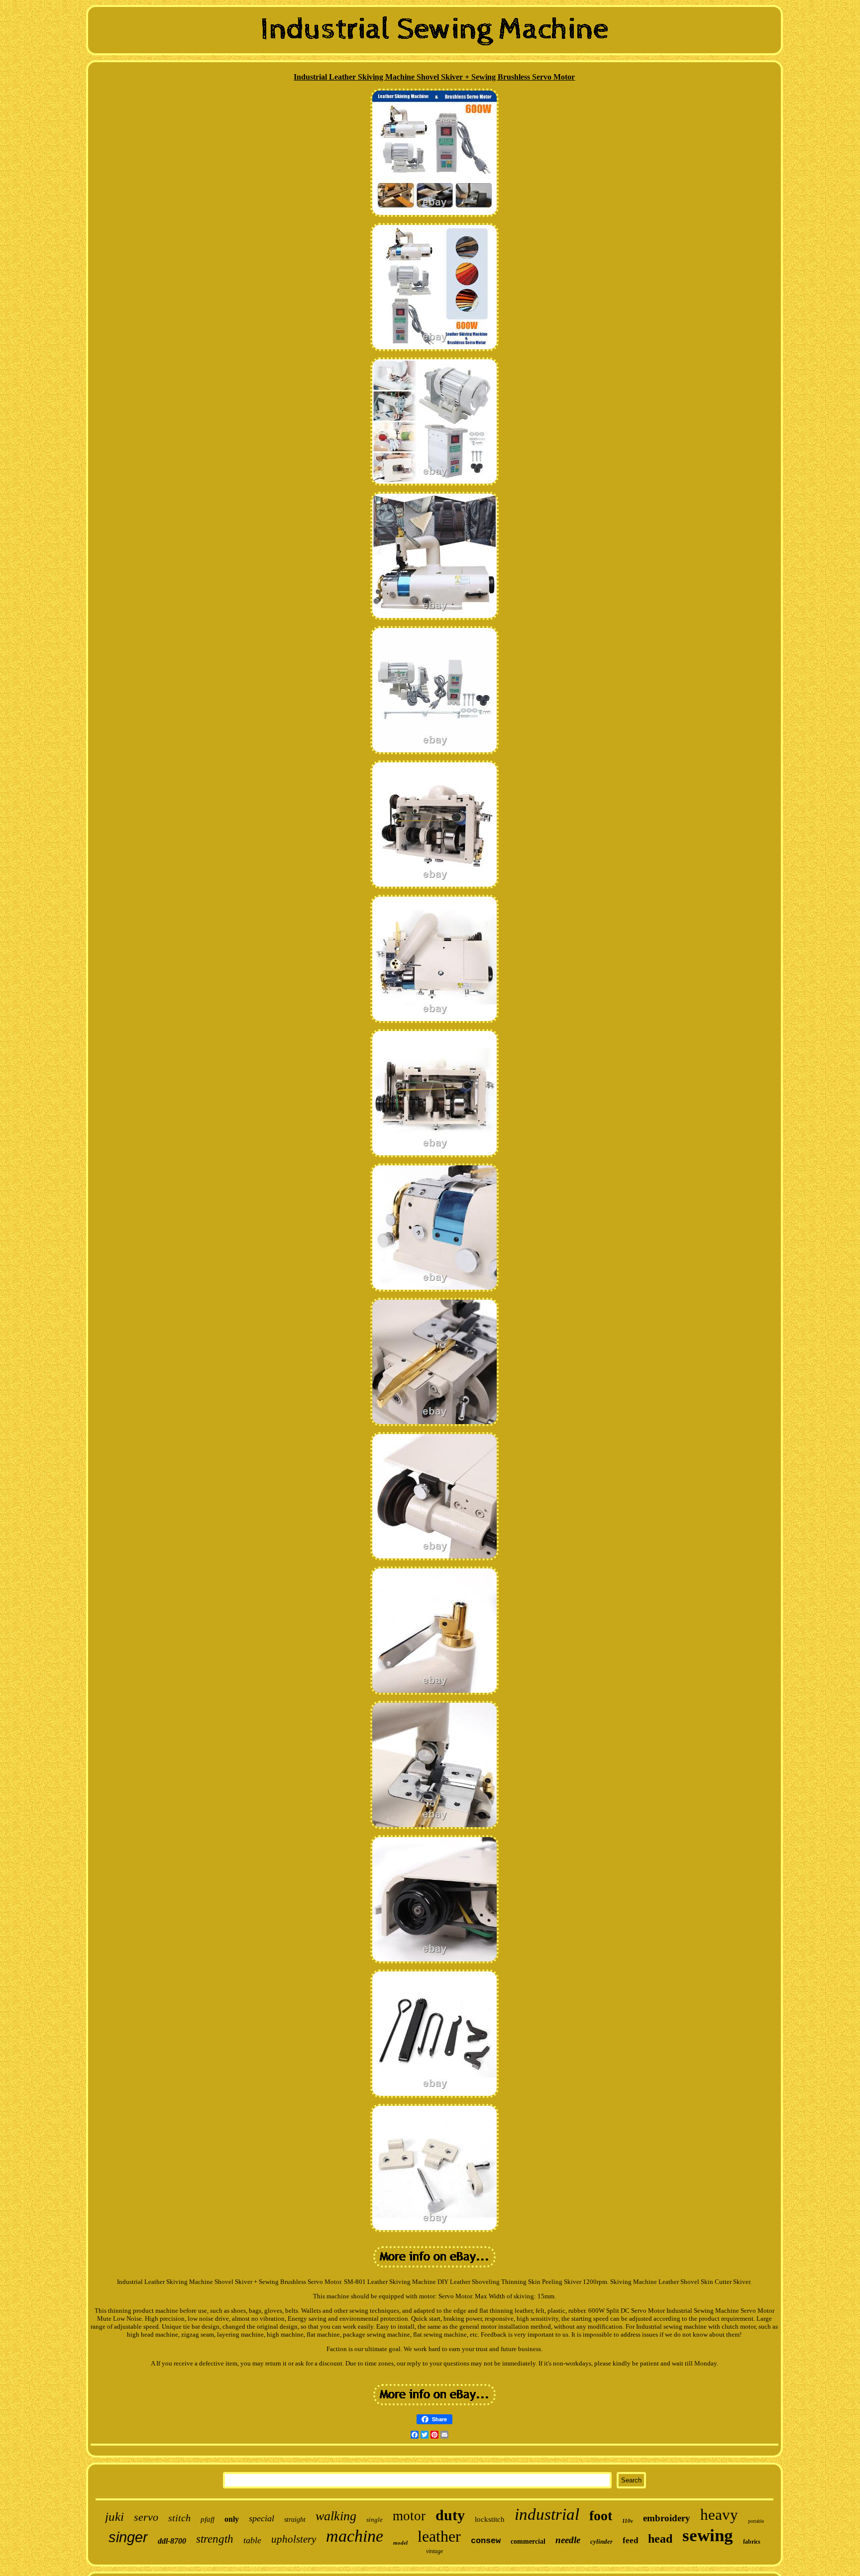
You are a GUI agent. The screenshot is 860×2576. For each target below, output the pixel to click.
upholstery (294, 2539)
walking (336, 2516)
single (375, 2520)
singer (128, 2537)
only (232, 2519)
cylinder (601, 2541)
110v (628, 2521)
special (262, 2518)
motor (409, 2516)
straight (295, 2520)
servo (146, 2517)
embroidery (667, 2518)
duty (450, 2515)
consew (486, 2541)
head (660, 2539)
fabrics (752, 2542)
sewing (708, 2535)
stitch (179, 2518)
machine (355, 2536)
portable (756, 2521)
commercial (528, 2541)
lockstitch (490, 2519)
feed (630, 2540)
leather (439, 2536)
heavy (719, 2515)
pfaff (208, 2519)
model (400, 2543)
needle (568, 2540)
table (252, 2540)
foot (601, 2516)
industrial (547, 2514)
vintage (434, 2551)
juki (114, 2517)
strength (215, 2539)
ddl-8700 (172, 2541)
